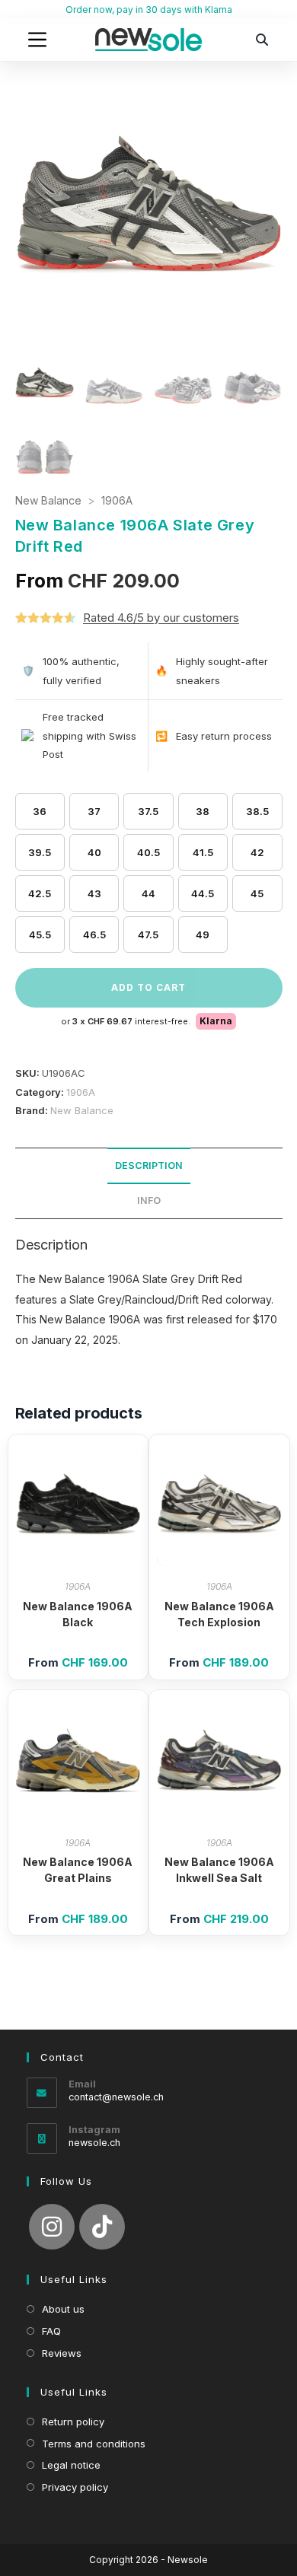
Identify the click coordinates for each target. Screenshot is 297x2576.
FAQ (51, 2331)
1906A (117, 500)
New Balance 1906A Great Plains (78, 1870)
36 (40, 811)
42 (257, 852)
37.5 (148, 811)
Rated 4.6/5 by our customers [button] (161, 618)
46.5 (94, 935)
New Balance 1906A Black (78, 1614)
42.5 (40, 893)
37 (94, 811)
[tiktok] (102, 2227)
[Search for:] (263, 40)
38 (203, 811)
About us (63, 2309)
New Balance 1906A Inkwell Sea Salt (219, 1870)
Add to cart (148, 987)
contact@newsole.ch (116, 2097)
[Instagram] (52, 2227)
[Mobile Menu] (37, 40)
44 (148, 893)
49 (203, 935)
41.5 (203, 852)
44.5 (203, 893)
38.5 (257, 811)
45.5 (40, 935)
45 (257, 893)
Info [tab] (149, 1200)
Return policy (73, 2422)
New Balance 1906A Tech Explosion (219, 1614)
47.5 (148, 935)
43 (94, 893)
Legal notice (71, 2465)
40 (94, 852)
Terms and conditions (94, 2444)
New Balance (48, 500)
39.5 (40, 852)
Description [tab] (149, 1165)
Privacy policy (75, 2487)
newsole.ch (94, 2143)
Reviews (62, 2353)
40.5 (148, 852)
